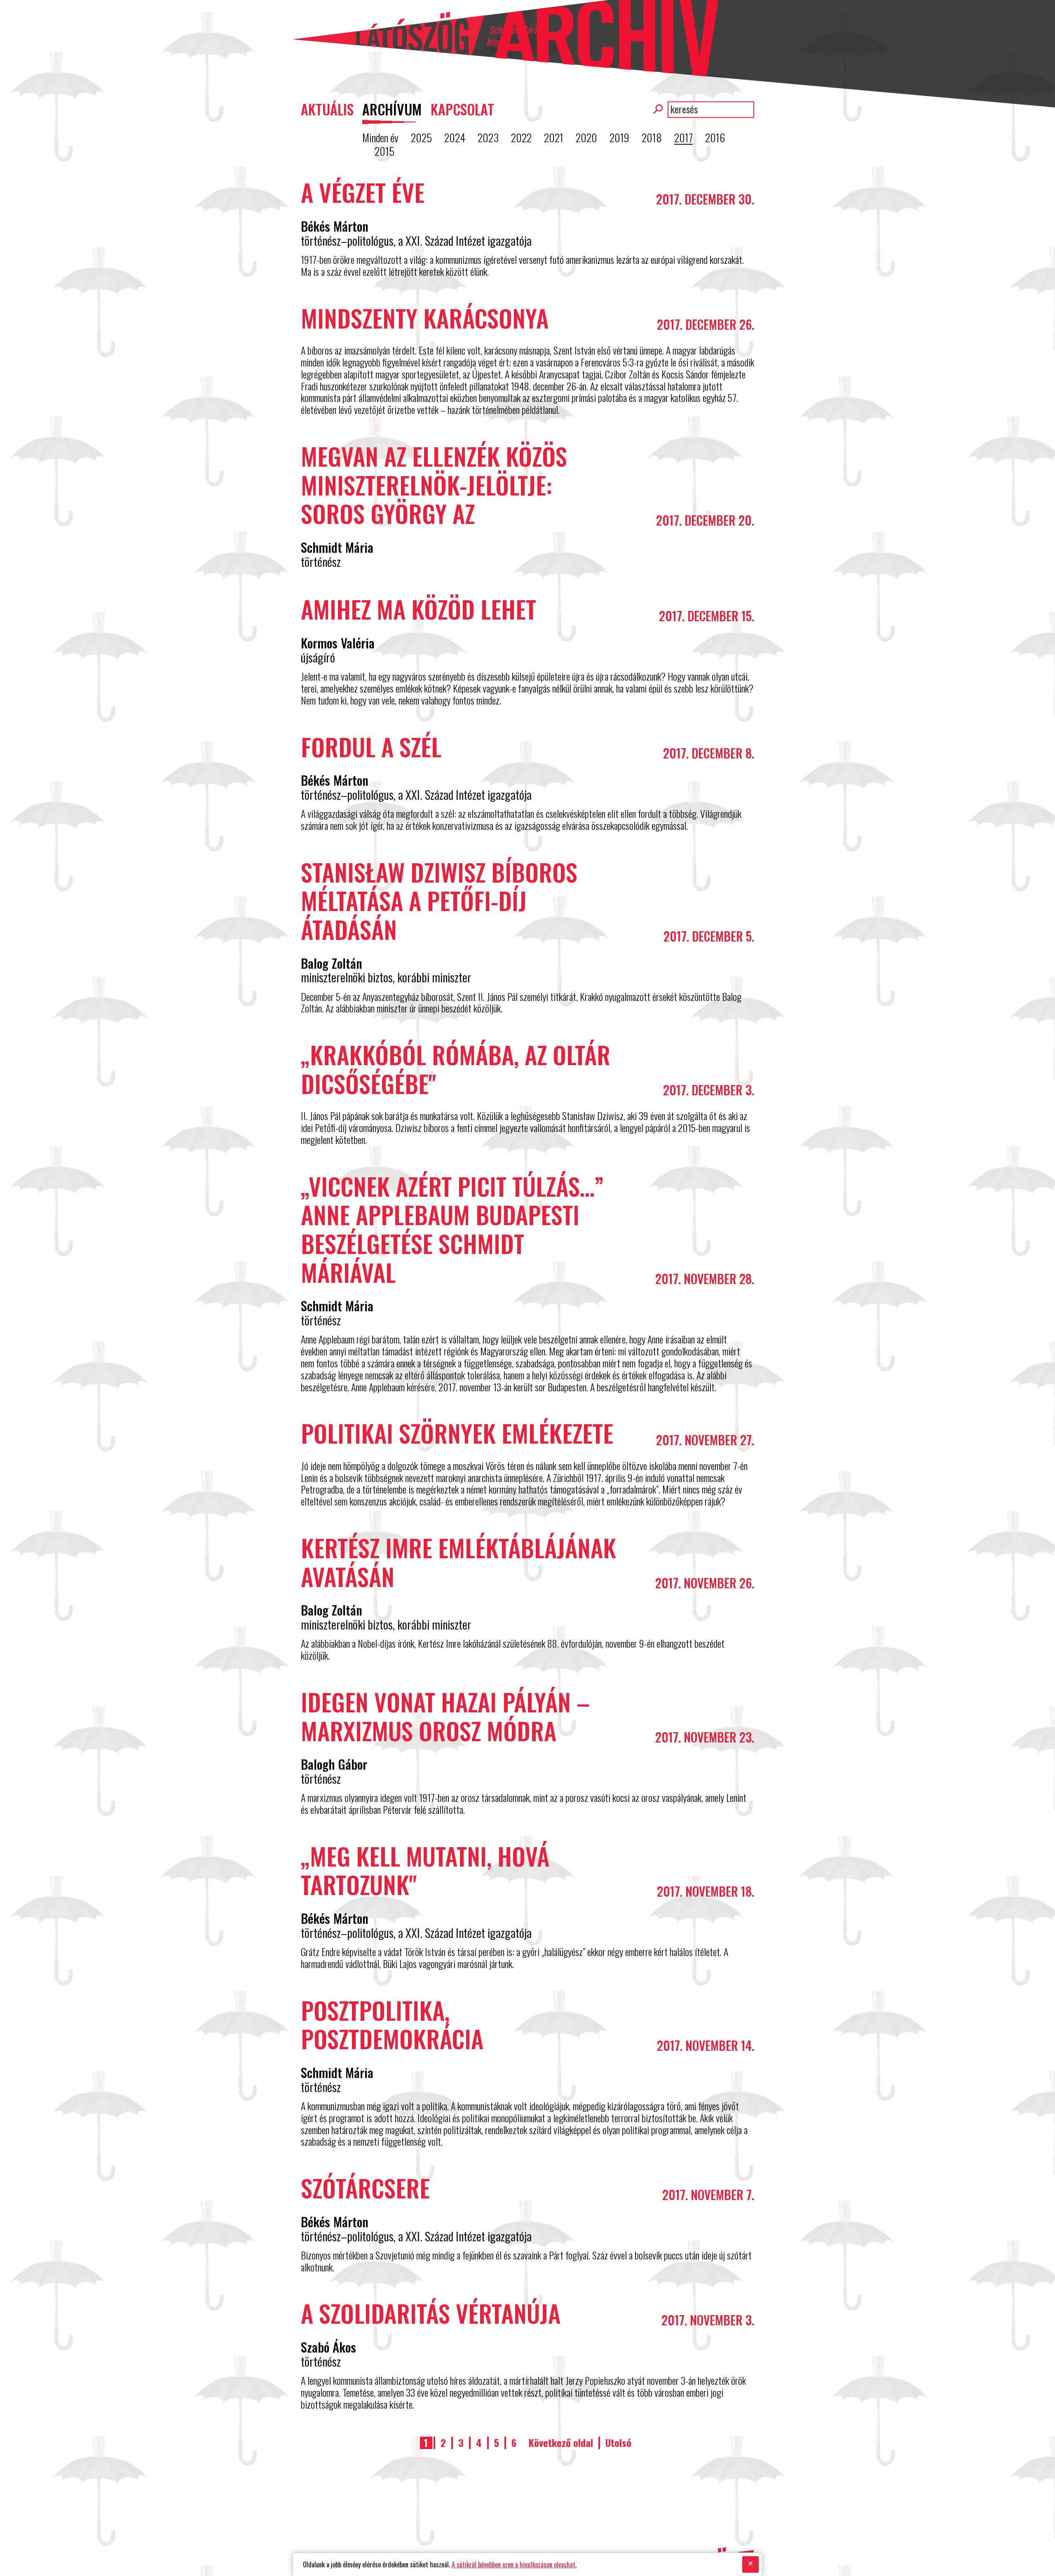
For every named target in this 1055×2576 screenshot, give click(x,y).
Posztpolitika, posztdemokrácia (392, 2024)
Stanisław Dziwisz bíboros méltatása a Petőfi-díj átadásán (439, 901)
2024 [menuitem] (455, 138)
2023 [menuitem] (488, 138)
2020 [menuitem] (586, 138)
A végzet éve (363, 192)
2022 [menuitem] (521, 138)
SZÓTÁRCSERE (365, 2188)
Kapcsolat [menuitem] (462, 109)
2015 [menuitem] (384, 151)
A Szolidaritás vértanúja (431, 2313)
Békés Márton (335, 226)
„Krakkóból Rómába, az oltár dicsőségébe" (456, 1069)
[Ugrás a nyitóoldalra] (388, 34)
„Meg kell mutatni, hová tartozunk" (425, 1870)
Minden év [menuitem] (380, 138)
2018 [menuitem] (652, 138)
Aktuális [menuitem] (327, 109)
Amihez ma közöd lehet (418, 609)
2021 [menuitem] (554, 138)
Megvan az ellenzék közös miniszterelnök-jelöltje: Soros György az (434, 485)
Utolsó (618, 2443)
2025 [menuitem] (421, 138)
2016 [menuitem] (715, 138)
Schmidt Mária (337, 547)
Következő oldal (561, 2443)
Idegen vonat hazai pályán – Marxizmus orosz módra (445, 1716)
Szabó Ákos (328, 2347)
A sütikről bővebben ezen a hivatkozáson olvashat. (514, 2564)
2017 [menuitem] (683, 138)
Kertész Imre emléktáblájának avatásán (458, 1562)
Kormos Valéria (338, 643)
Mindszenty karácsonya (425, 318)
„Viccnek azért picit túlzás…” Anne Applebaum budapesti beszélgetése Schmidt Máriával (452, 1229)
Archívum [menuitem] (392, 109)
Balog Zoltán (332, 963)
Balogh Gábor (334, 1764)
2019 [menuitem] (619, 138)
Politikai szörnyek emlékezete (457, 1433)
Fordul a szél (371, 747)
